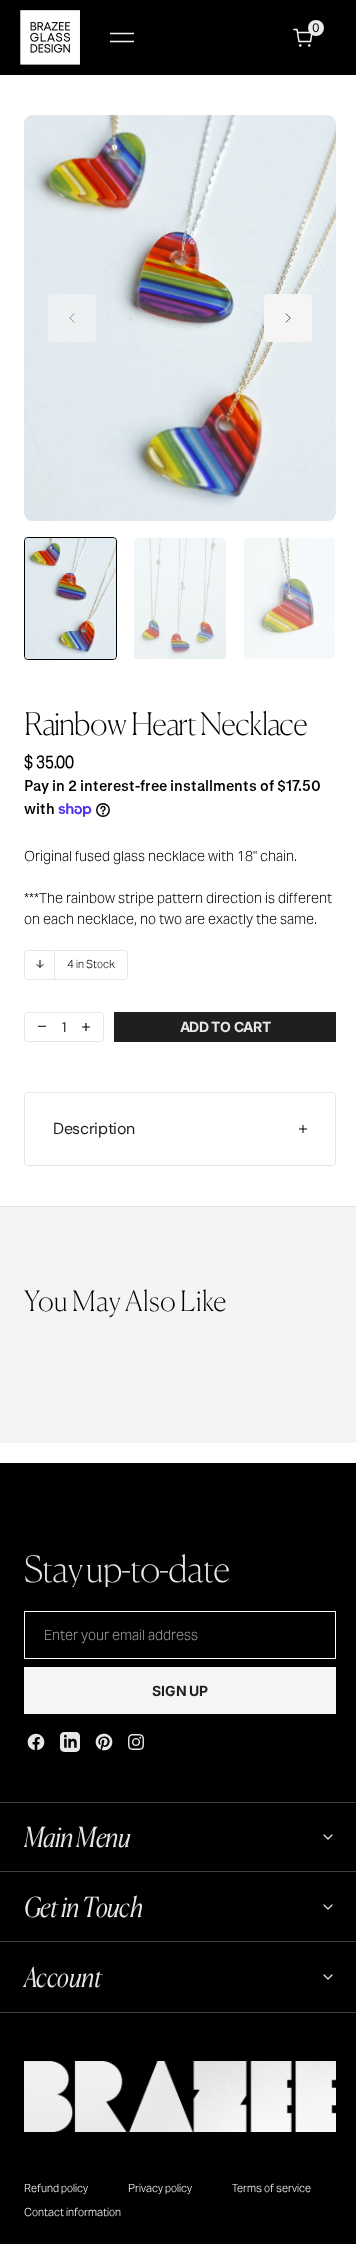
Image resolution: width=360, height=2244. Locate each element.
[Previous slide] (72, 318)
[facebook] (36, 1742)
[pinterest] (104, 1742)
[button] (122, 37)
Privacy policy (160, 2205)
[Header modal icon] (122, 38)
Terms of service (271, 2205)
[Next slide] (288, 318)
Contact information (72, 2229)
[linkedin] (70, 1742)
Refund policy (56, 2205)
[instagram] (136, 1742)
